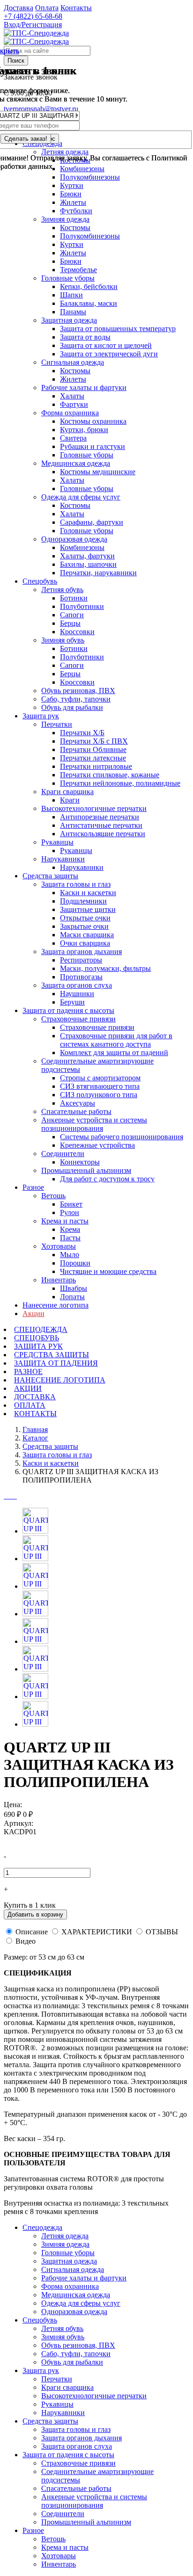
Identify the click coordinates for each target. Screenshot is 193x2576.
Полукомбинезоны (90, 236)
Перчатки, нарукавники (98, 573)
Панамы (73, 312)
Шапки (71, 295)
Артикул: (19, 1823)
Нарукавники (63, 859)
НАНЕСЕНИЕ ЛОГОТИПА (60, 1380)
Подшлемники (83, 901)
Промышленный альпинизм (86, 1170)
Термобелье (78, 270)
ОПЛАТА (30, 1405)
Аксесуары (78, 1103)
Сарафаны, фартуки (92, 522)
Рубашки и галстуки (93, 446)
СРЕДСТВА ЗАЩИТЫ (52, 1355)
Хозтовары (59, 1246)
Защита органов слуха (77, 985)
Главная (35, 1429)
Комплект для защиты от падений (114, 1053)
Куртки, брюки (84, 430)
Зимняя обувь (63, 640)
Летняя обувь (62, 590)
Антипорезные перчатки (100, 817)
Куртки (72, 185)
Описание (32, 1932)
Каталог (35, 1438)
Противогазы (81, 977)
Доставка (19, 8)
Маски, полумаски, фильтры (105, 968)
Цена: (13, 1805)
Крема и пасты (65, 1221)
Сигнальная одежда (73, 362)
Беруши (72, 1002)
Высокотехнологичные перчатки (94, 808)
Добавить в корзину (35, 1914)
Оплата (47, 8)
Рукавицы (57, 842)
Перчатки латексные (93, 758)
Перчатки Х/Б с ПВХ (94, 741)
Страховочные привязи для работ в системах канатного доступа (116, 1040)
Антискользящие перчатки (103, 834)
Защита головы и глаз (76, 884)
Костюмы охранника (93, 421)
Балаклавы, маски (89, 303)
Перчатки (57, 724)
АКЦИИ (28, 1388)
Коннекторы (80, 1162)
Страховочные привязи (78, 1019)
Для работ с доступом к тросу (107, 1179)
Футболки (76, 211)
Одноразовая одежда (74, 539)
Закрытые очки (84, 926)
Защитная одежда (69, 320)
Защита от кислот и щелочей (106, 345)
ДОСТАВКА (35, 1397)
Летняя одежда (65, 2236)
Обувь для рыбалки (72, 707)
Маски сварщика (87, 935)
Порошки (75, 1263)
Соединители (63, 1154)
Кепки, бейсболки (89, 286)
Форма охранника (70, 413)
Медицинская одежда (76, 463)
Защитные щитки (88, 909)
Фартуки (74, 404)
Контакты (76, 8)
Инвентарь (59, 1280)
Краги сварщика (67, 792)
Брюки (71, 194)
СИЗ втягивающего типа (100, 1086)
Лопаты (72, 1297)
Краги (70, 800)
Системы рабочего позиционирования (122, 1137)
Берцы (70, 623)
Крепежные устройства (97, 1145)
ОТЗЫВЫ (162, 1932)
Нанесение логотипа (56, 1305)
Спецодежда (42, 2227)
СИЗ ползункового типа (99, 1095)
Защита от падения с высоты (68, 1010)
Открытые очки (85, 918)
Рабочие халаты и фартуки (84, 387)
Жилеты (73, 202)
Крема (70, 1229)
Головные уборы (68, 278)
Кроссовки (77, 632)
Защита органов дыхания (82, 952)
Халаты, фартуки (87, 556)
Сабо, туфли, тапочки (76, 699)
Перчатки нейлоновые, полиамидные (120, 783)
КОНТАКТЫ (35, 1414)
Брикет (71, 1204)
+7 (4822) (33, 16)
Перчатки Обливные (93, 749)
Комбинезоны (82, 547)
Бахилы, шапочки (88, 564)
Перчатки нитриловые (96, 766)
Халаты (72, 396)
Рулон (70, 1212)
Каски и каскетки (88, 893)
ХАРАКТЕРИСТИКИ (97, 1932)
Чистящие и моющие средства (108, 1271)
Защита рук (41, 716)
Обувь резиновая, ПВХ (78, 691)
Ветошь (53, 1196)
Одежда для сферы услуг (81, 497)
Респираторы (81, 960)
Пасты (70, 1238)
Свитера (73, 438)
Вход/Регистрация (33, 25)
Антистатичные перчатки (101, 825)
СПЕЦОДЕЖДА (41, 1329)
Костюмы (75, 228)
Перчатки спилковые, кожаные (110, 775)
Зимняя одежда (65, 219)
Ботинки (74, 598)
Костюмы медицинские (98, 472)
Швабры (74, 1288)
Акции (33, 1313)
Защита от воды (85, 337)
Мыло (70, 1255)
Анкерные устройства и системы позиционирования (94, 1124)
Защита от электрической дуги (109, 354)
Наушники (77, 994)
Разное (33, 1187)
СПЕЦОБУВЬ (37, 1338)
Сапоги (72, 615)
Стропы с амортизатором (100, 1078)
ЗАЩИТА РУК (38, 1346)
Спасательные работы (76, 1111)
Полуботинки (82, 606)
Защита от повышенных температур (118, 329)
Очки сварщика (85, 943)
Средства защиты (50, 876)
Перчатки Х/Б (82, 733)
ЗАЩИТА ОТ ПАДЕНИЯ (56, 1363)
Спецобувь (40, 581)
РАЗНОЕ (28, 1371)
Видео (26, 1941)
